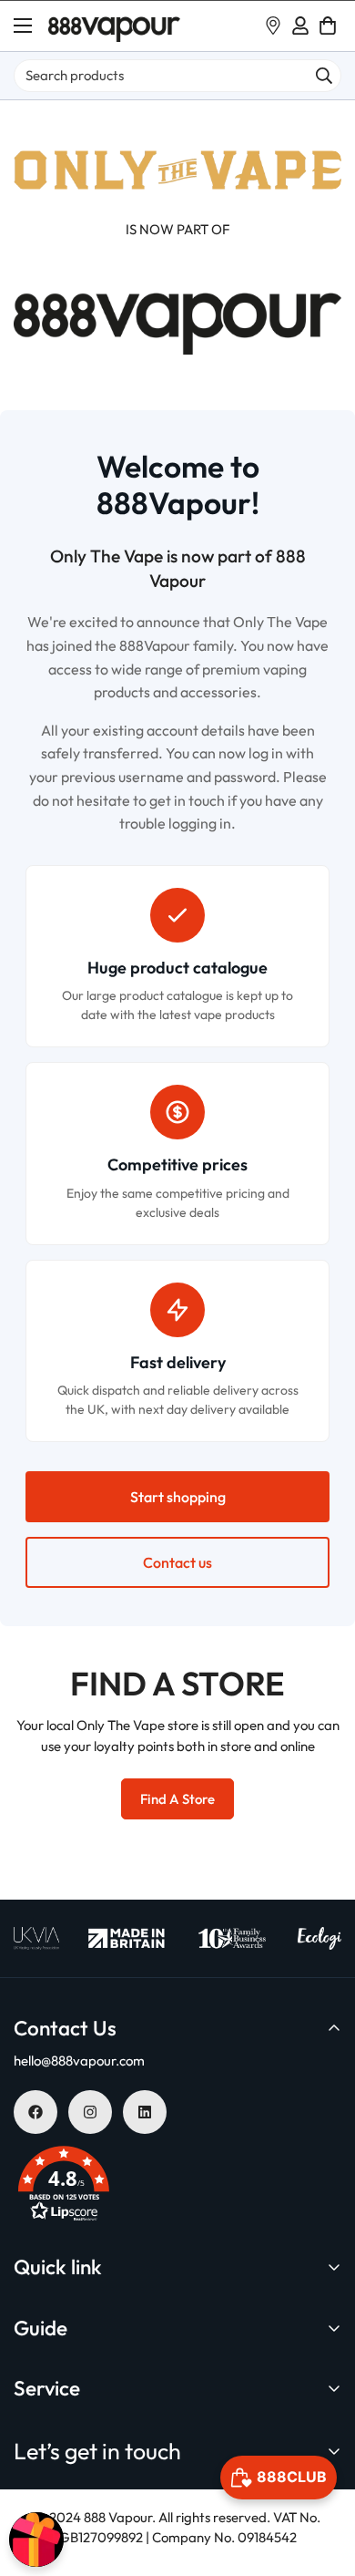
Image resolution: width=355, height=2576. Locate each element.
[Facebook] (35, 2112)
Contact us (177, 1562)
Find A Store (177, 1799)
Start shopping (178, 1497)
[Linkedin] (145, 2112)
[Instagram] (90, 2112)
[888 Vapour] (114, 26)
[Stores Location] (273, 26)
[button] (328, 26)
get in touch (187, 800)
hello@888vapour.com (79, 2061)
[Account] (300, 26)
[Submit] (324, 76)
